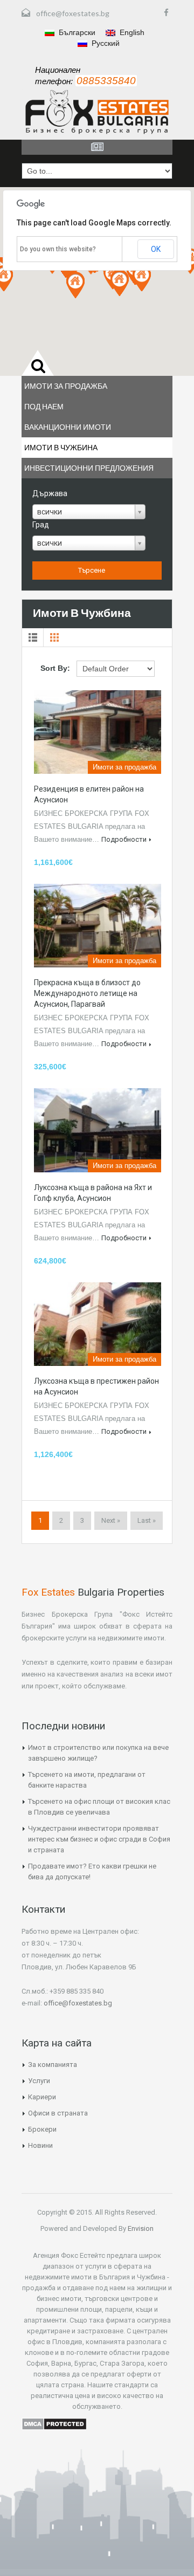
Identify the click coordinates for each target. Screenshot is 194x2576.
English (131, 32)
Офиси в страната (58, 2113)
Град (41, 525)
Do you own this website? (58, 249)
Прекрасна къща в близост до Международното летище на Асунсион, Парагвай (87, 993)
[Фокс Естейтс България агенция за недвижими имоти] (97, 112)
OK (156, 249)
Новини (40, 2145)
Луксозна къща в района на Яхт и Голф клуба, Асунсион (93, 1193)
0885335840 (106, 81)
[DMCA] (54, 2423)
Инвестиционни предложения (89, 468)
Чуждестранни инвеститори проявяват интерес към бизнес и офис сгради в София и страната (99, 1839)
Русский (105, 43)
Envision (140, 2228)
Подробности (124, 839)
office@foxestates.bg (73, 13)
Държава (50, 493)
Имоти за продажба (66, 386)
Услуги (39, 2081)
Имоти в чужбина (61, 447)
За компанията (53, 2065)
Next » (111, 1520)
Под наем (44, 406)
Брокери (42, 2129)
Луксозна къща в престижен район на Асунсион (96, 1386)
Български (76, 32)
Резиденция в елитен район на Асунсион (89, 794)
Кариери (42, 2097)
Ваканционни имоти (68, 427)
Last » (147, 1520)
